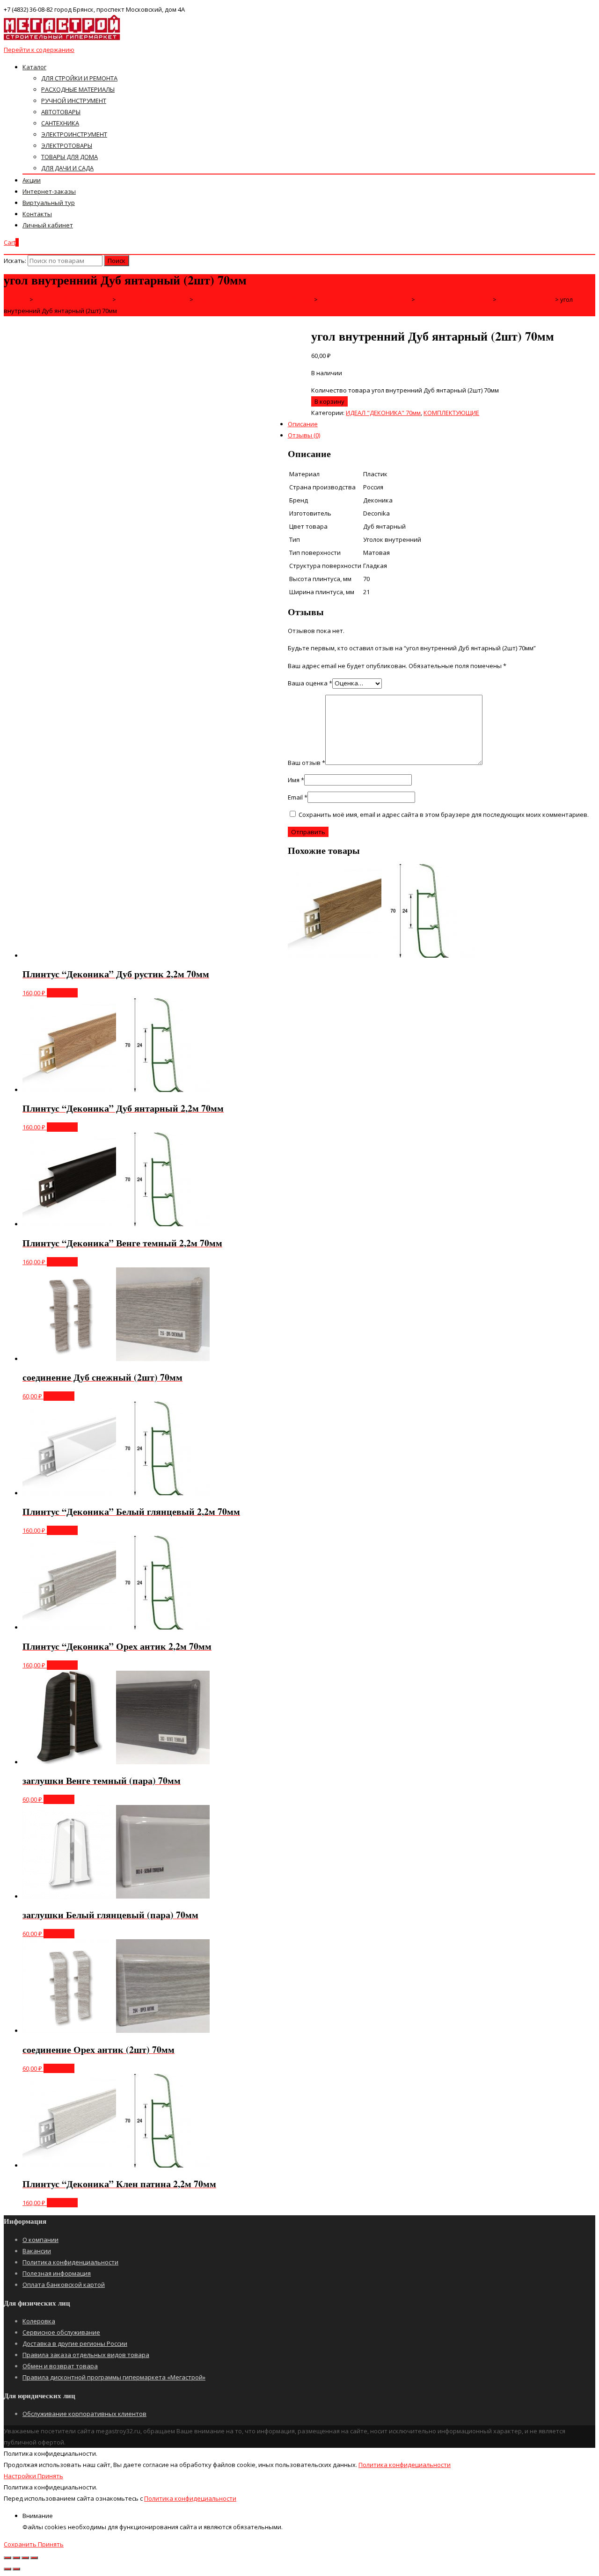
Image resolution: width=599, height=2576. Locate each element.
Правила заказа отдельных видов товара (86, 2355)
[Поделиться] (16, 2558)
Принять (50, 2476)
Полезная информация (57, 2273)
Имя (296, 780)
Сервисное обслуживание (61, 2332)
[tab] (309, 376)
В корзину (329, 401)
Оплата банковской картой (64, 2285)
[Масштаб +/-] (34, 2558)
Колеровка (39, 2321)
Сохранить (21, 2544)
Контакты (37, 214)
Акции (32, 180)
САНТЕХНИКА (60, 123)
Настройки (21, 2476)
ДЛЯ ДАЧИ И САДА (67, 168)
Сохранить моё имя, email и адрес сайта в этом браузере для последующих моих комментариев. (444, 815)
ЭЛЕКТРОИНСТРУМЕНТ (74, 134)
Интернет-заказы (49, 191)
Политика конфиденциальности (70, 2262)
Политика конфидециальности (405, 2465)
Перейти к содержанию (39, 50)
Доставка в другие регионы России (75, 2343)
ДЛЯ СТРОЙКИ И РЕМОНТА (79, 78)
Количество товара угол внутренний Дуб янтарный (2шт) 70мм (405, 390)
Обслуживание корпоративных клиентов (84, 2414)
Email (298, 797)
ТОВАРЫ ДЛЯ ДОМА (69, 157)
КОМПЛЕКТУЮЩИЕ (451, 413)
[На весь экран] (25, 2558)
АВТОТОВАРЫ (61, 112)
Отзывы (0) (304, 435)
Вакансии (37, 2251)
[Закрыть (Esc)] (7, 2558)
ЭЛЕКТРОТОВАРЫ (67, 146)
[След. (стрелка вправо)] (16, 2569)
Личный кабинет (48, 225)
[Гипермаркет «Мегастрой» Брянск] (62, 38)
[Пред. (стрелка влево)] (7, 2569)
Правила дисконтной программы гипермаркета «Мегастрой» (114, 2377)
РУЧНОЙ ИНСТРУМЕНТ (74, 101)
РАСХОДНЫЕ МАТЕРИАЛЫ (78, 89)
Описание (303, 424)
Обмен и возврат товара (60, 2366)
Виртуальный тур (49, 203)
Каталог (34, 67)
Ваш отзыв (307, 763)
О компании (40, 2240)
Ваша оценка (310, 683)
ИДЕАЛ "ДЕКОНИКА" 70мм (383, 413)
